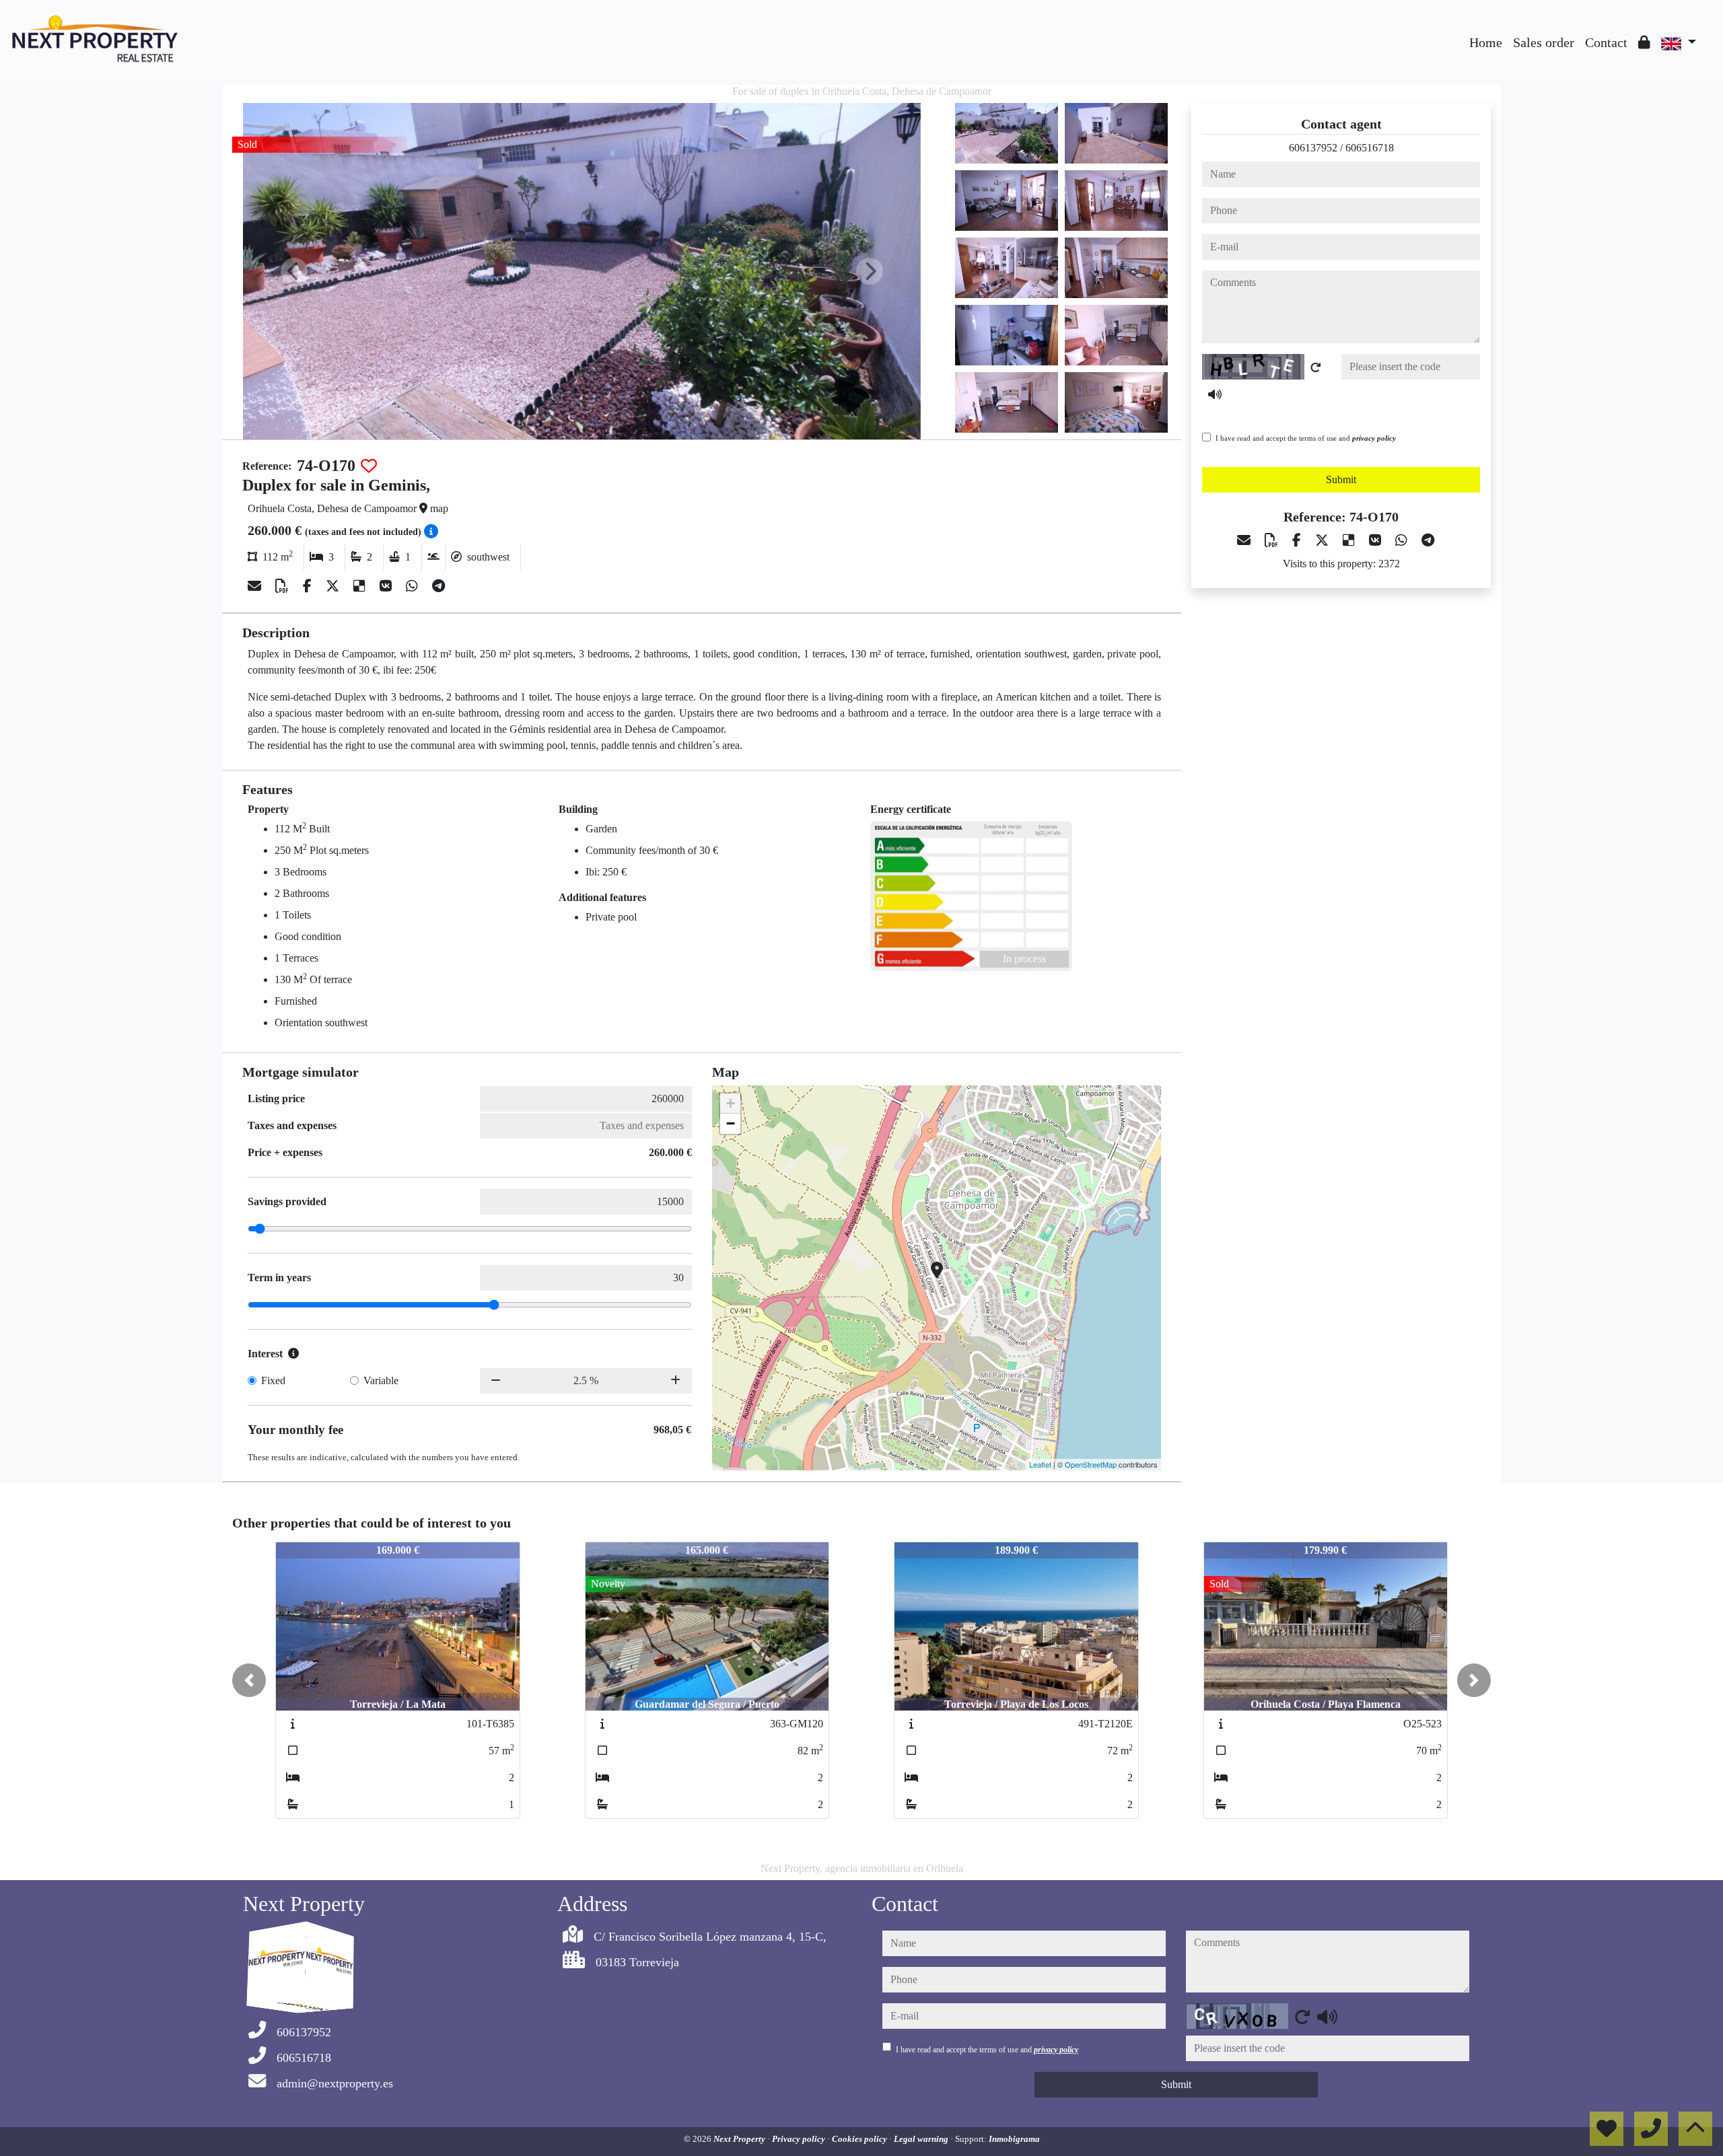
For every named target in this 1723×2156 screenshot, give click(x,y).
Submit (1341, 479)
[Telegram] (438, 586)
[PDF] (284, 586)
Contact (1606, 42)
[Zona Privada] (1644, 42)
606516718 (1370, 148)
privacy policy (1374, 438)
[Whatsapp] (414, 586)
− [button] (731, 1123)
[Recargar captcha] (1316, 367)
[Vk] (387, 586)
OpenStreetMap (1091, 1464)
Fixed (273, 1380)
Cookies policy (860, 2139)
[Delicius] (361, 586)
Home (1486, 42)
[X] (334, 586)
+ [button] (731, 1103)
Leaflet (1040, 1464)
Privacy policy (800, 2139)
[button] (249, 1680)
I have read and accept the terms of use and (1306, 438)
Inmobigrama (1014, 2139)
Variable (381, 1380)
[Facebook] (309, 586)
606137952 (1313, 148)
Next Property (740, 2139)
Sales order (1544, 42)
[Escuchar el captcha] (1215, 394)
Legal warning (922, 2139)
